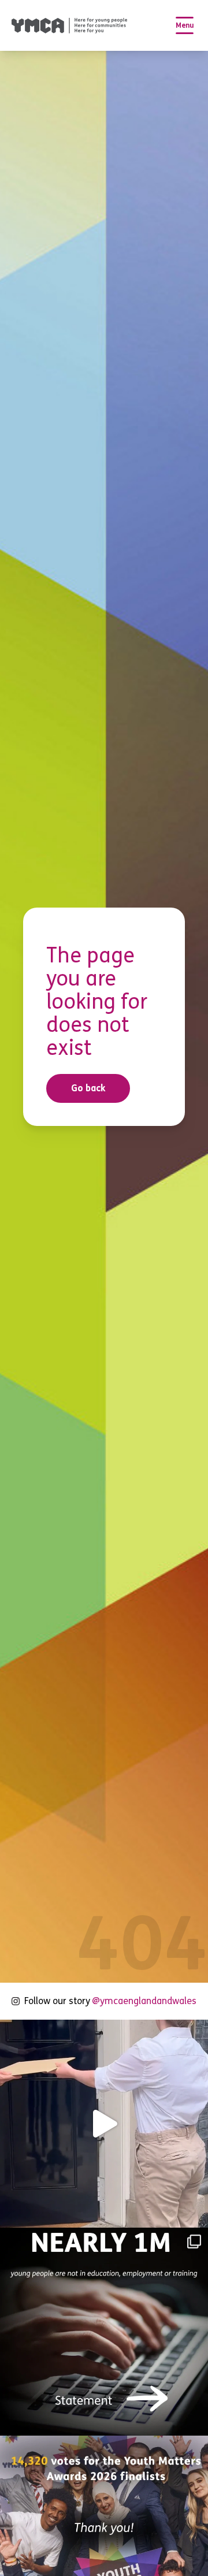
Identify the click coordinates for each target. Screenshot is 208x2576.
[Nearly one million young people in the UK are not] (104, 2332)
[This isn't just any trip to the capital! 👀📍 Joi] (104, 2124)
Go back (88, 1088)
